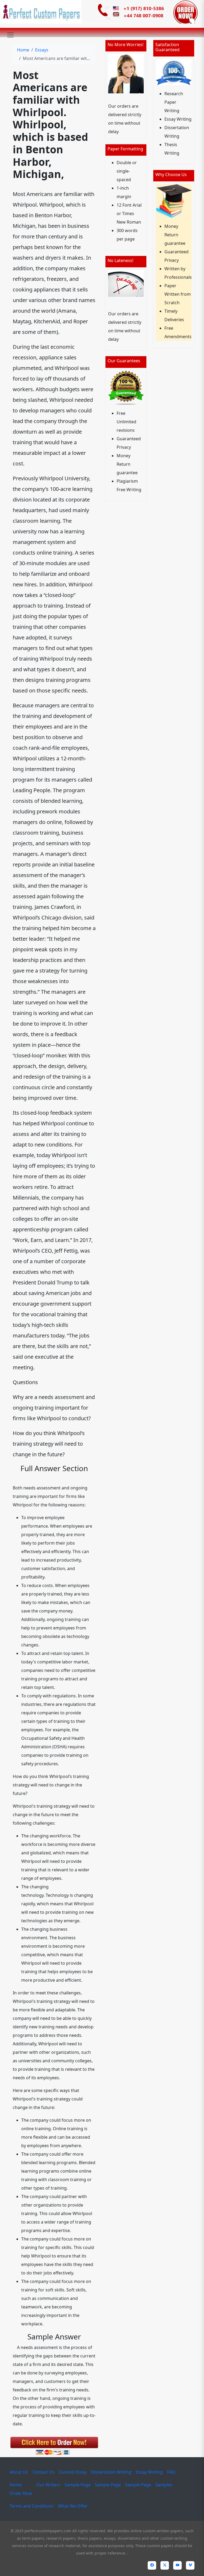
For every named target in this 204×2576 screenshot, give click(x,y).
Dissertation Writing (111, 2472)
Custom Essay (73, 2472)
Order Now (21, 2493)
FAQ (171, 2472)
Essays (42, 50)
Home (23, 50)
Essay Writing (149, 2472)
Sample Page (78, 2485)
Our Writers (48, 2485)
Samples (164, 2485)
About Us (19, 2472)
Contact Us (43, 2472)
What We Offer (73, 2506)
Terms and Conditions (32, 2506)
